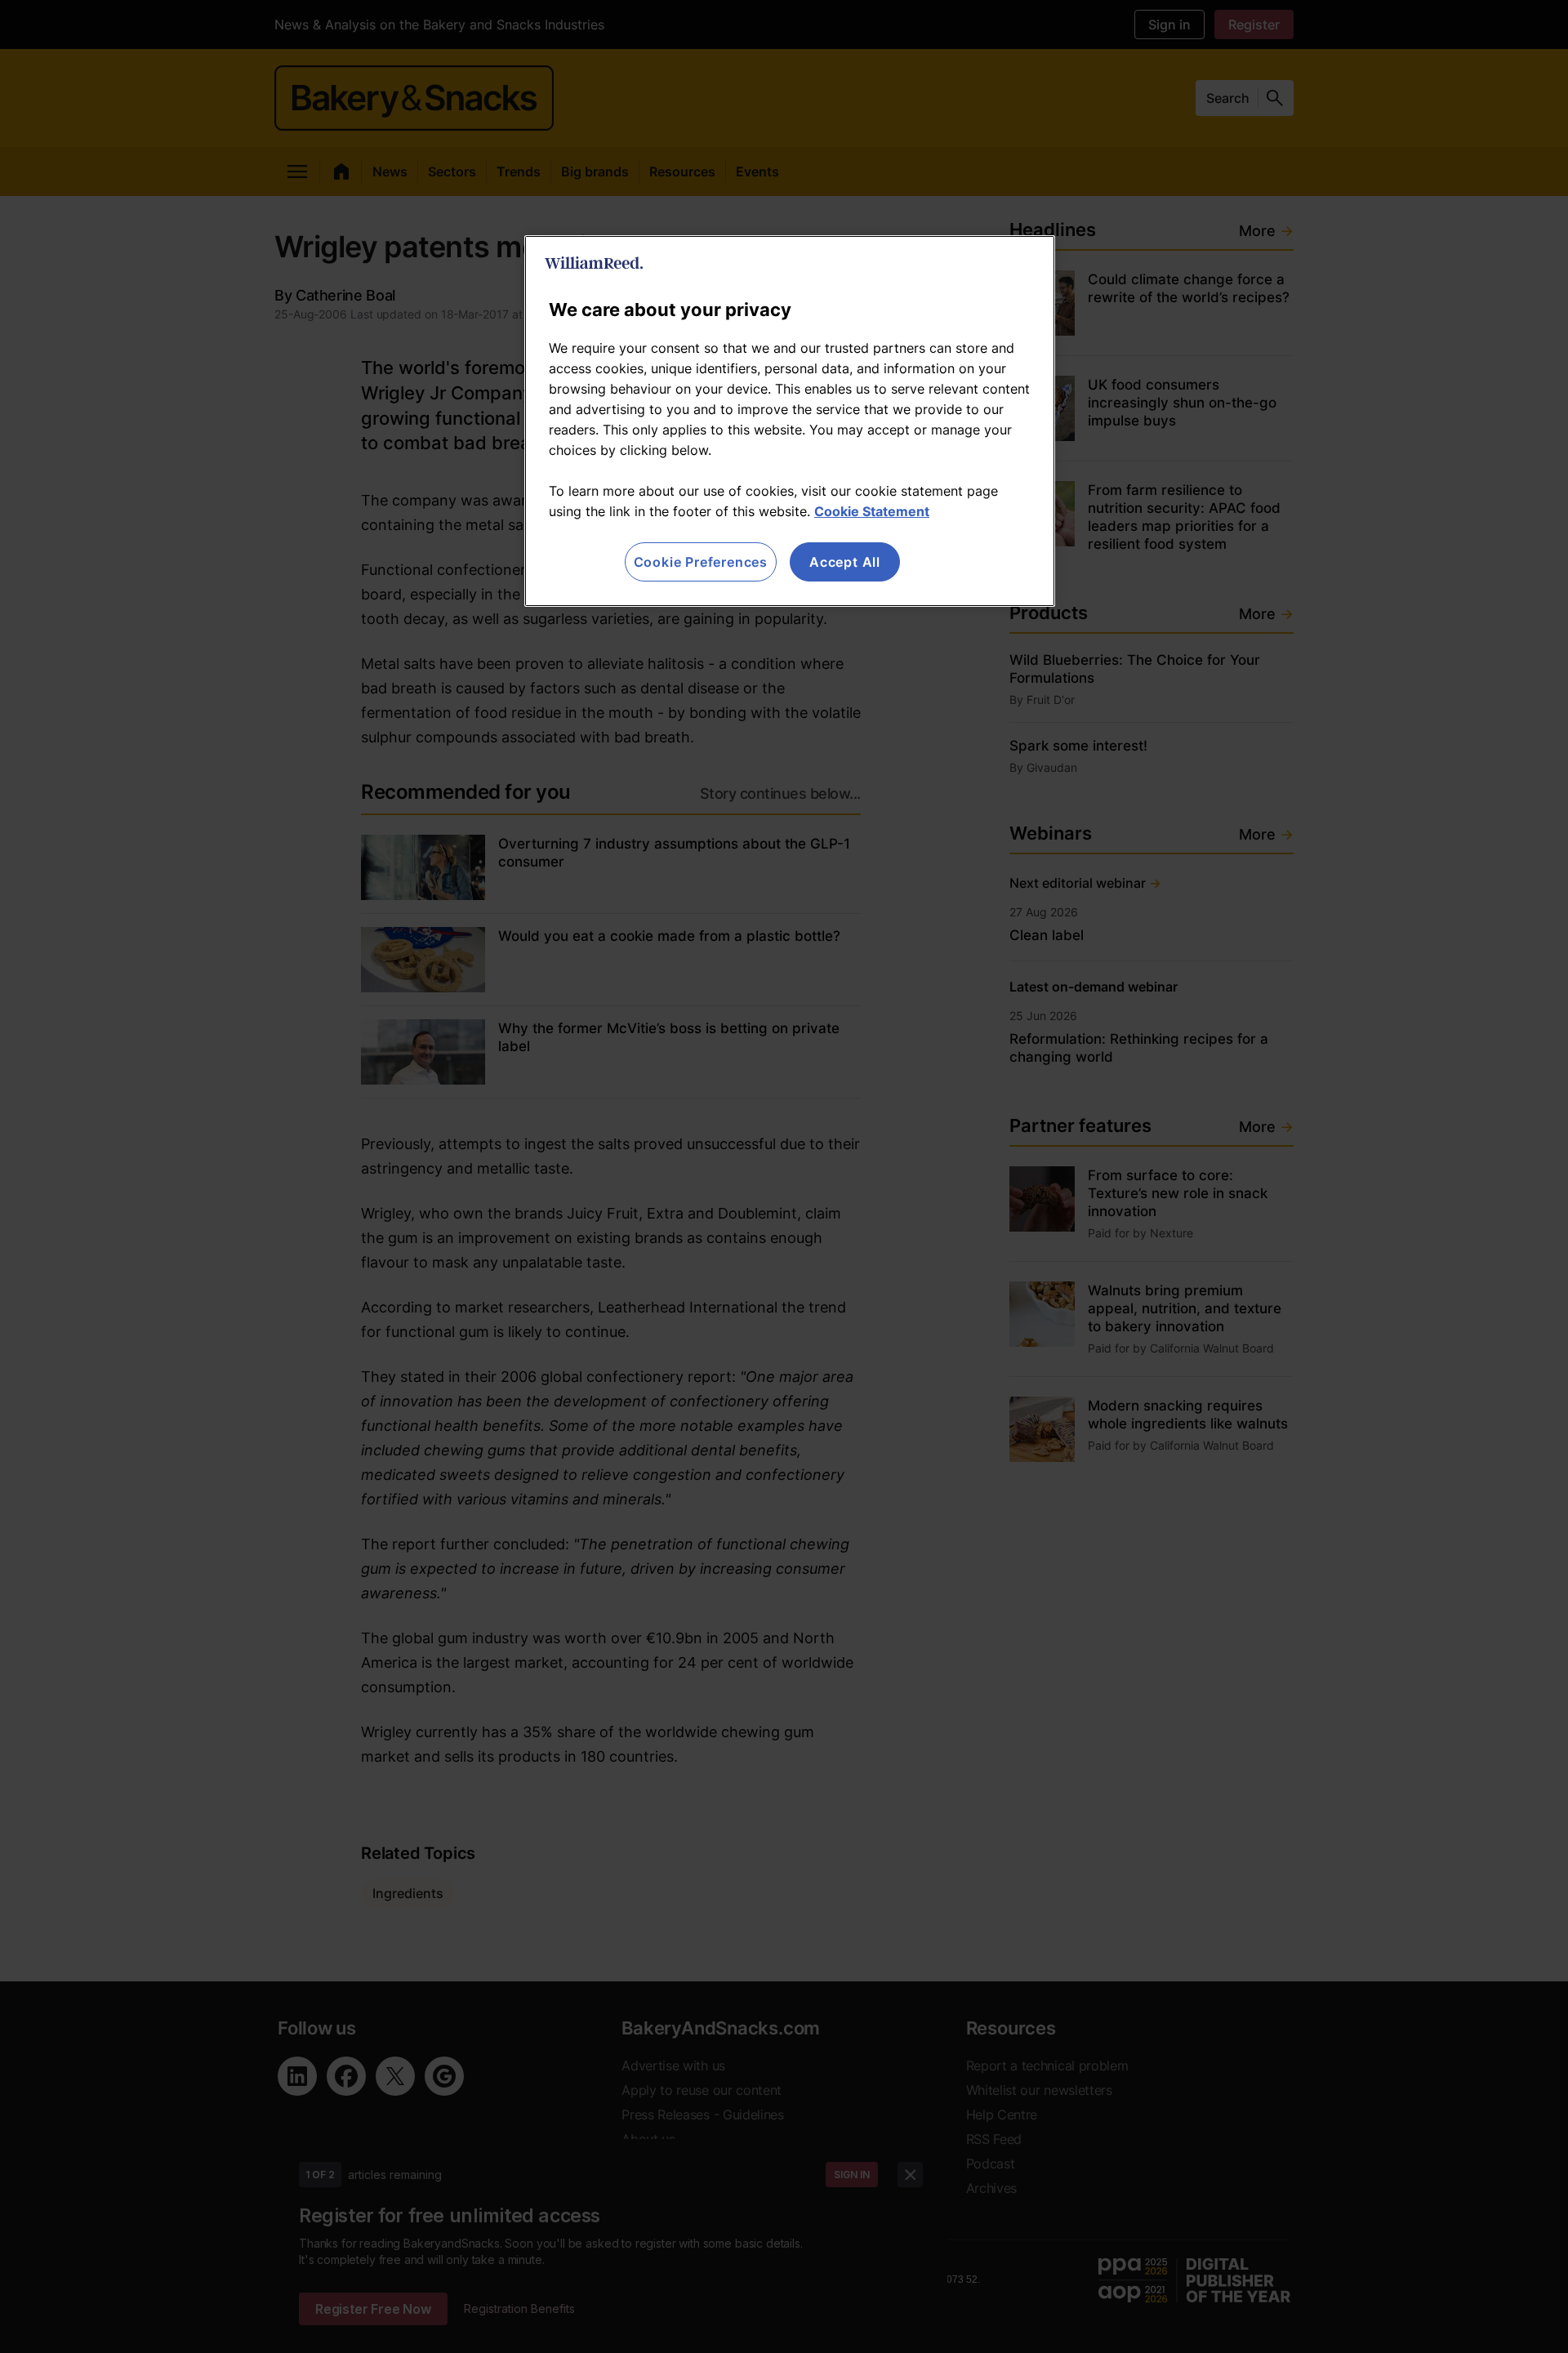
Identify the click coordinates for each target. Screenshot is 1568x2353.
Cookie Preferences (701, 562)
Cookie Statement (872, 511)
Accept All (845, 562)
